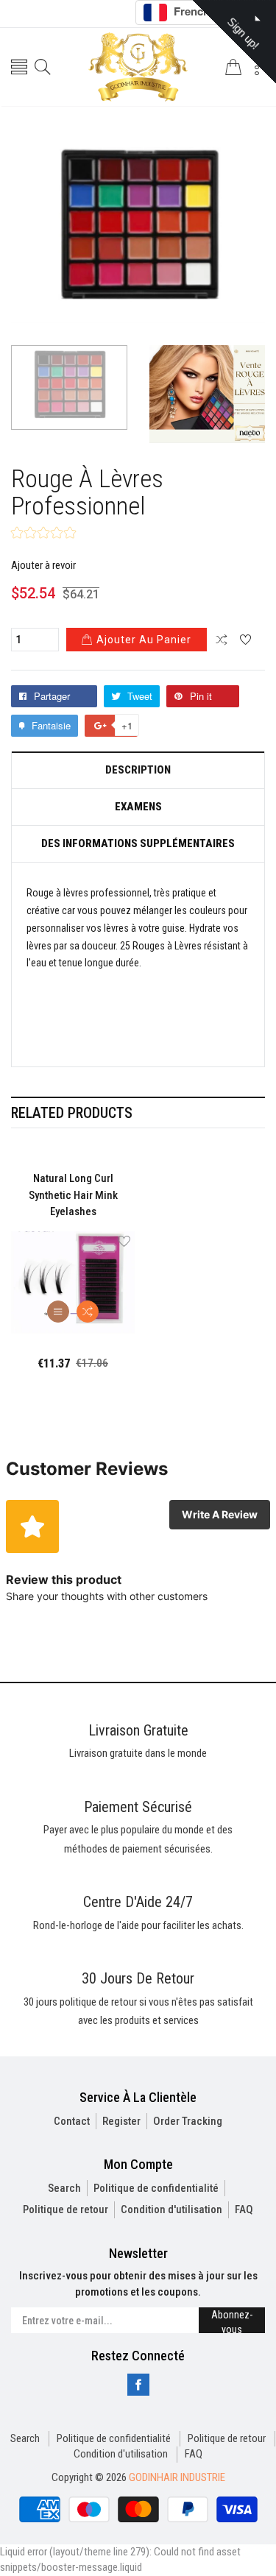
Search (64, 2188)
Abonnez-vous (232, 2321)
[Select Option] (58, 1312)
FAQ (244, 2209)
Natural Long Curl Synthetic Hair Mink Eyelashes (73, 1195)
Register (121, 2121)
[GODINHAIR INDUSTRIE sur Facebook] (138, 2385)
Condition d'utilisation (171, 2209)
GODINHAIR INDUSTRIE (177, 2477)
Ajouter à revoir (43, 565)
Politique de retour (66, 2209)
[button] (43, 534)
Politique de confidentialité (156, 2188)
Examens (138, 807)
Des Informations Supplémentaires (138, 844)
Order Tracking (188, 2121)
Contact (72, 2121)
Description (138, 770)
